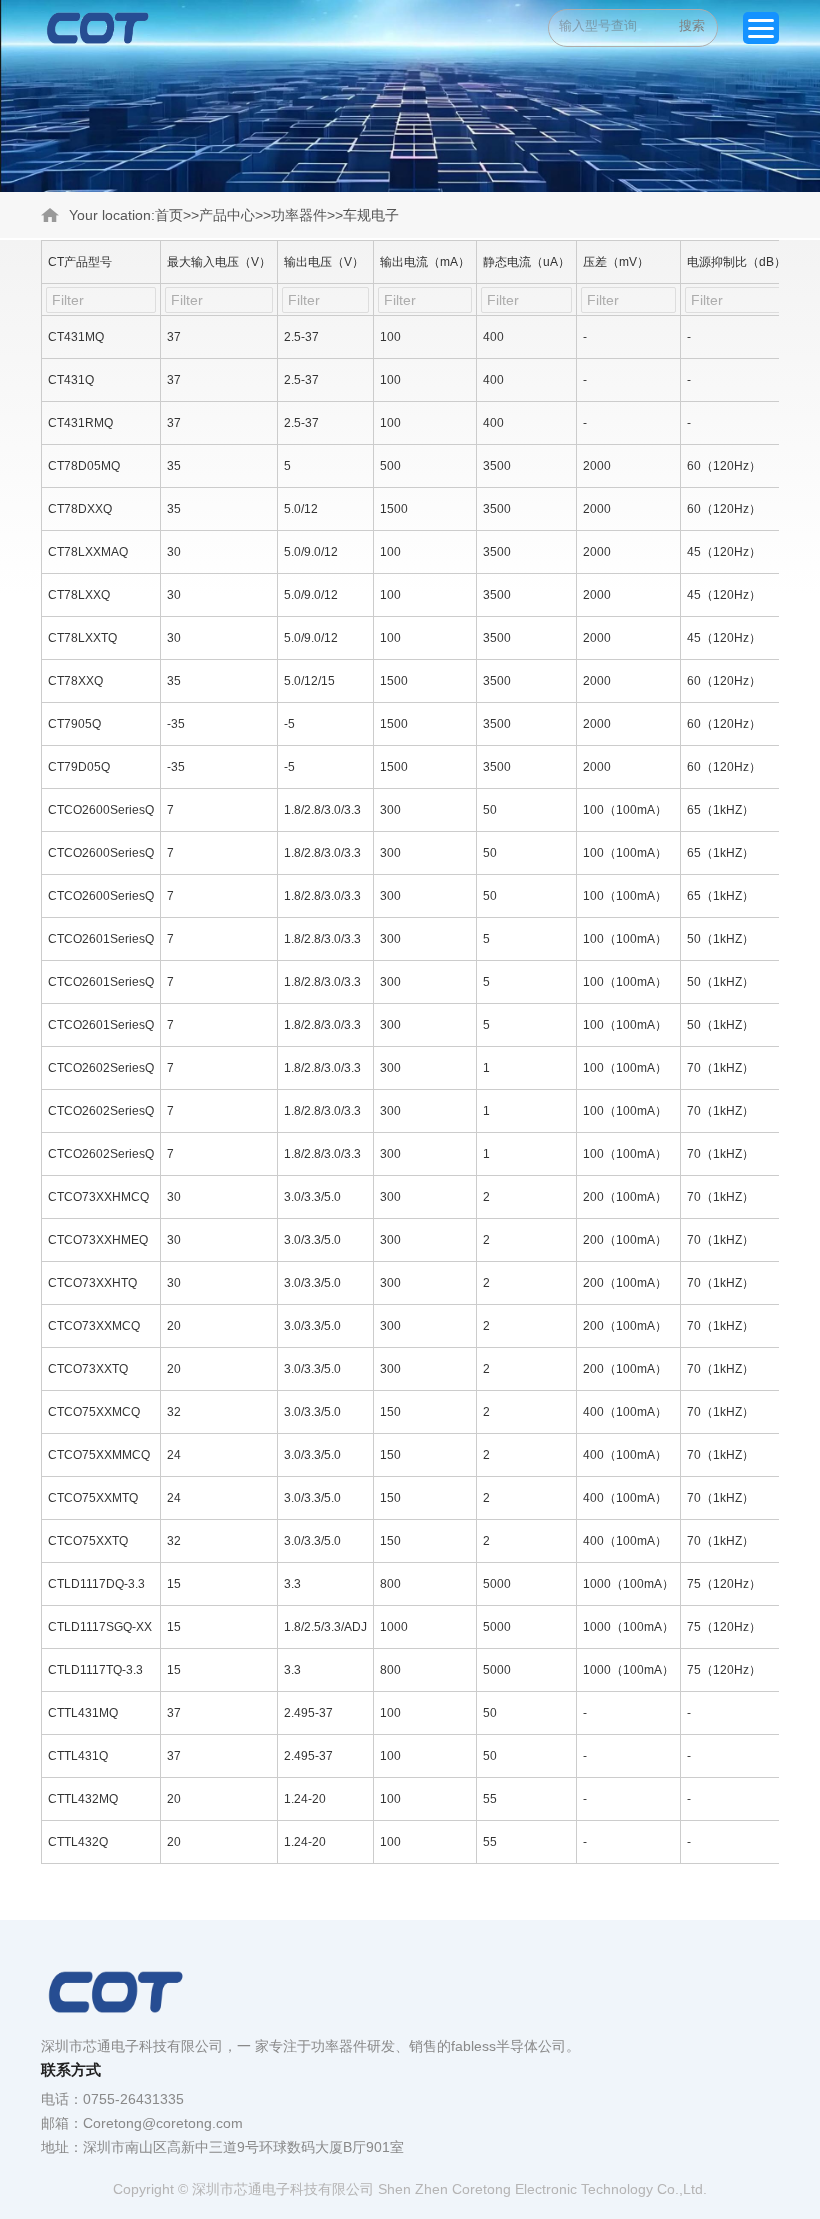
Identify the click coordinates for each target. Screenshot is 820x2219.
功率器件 (299, 215)
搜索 (692, 25)
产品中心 (227, 215)
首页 (169, 215)
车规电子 (371, 215)
